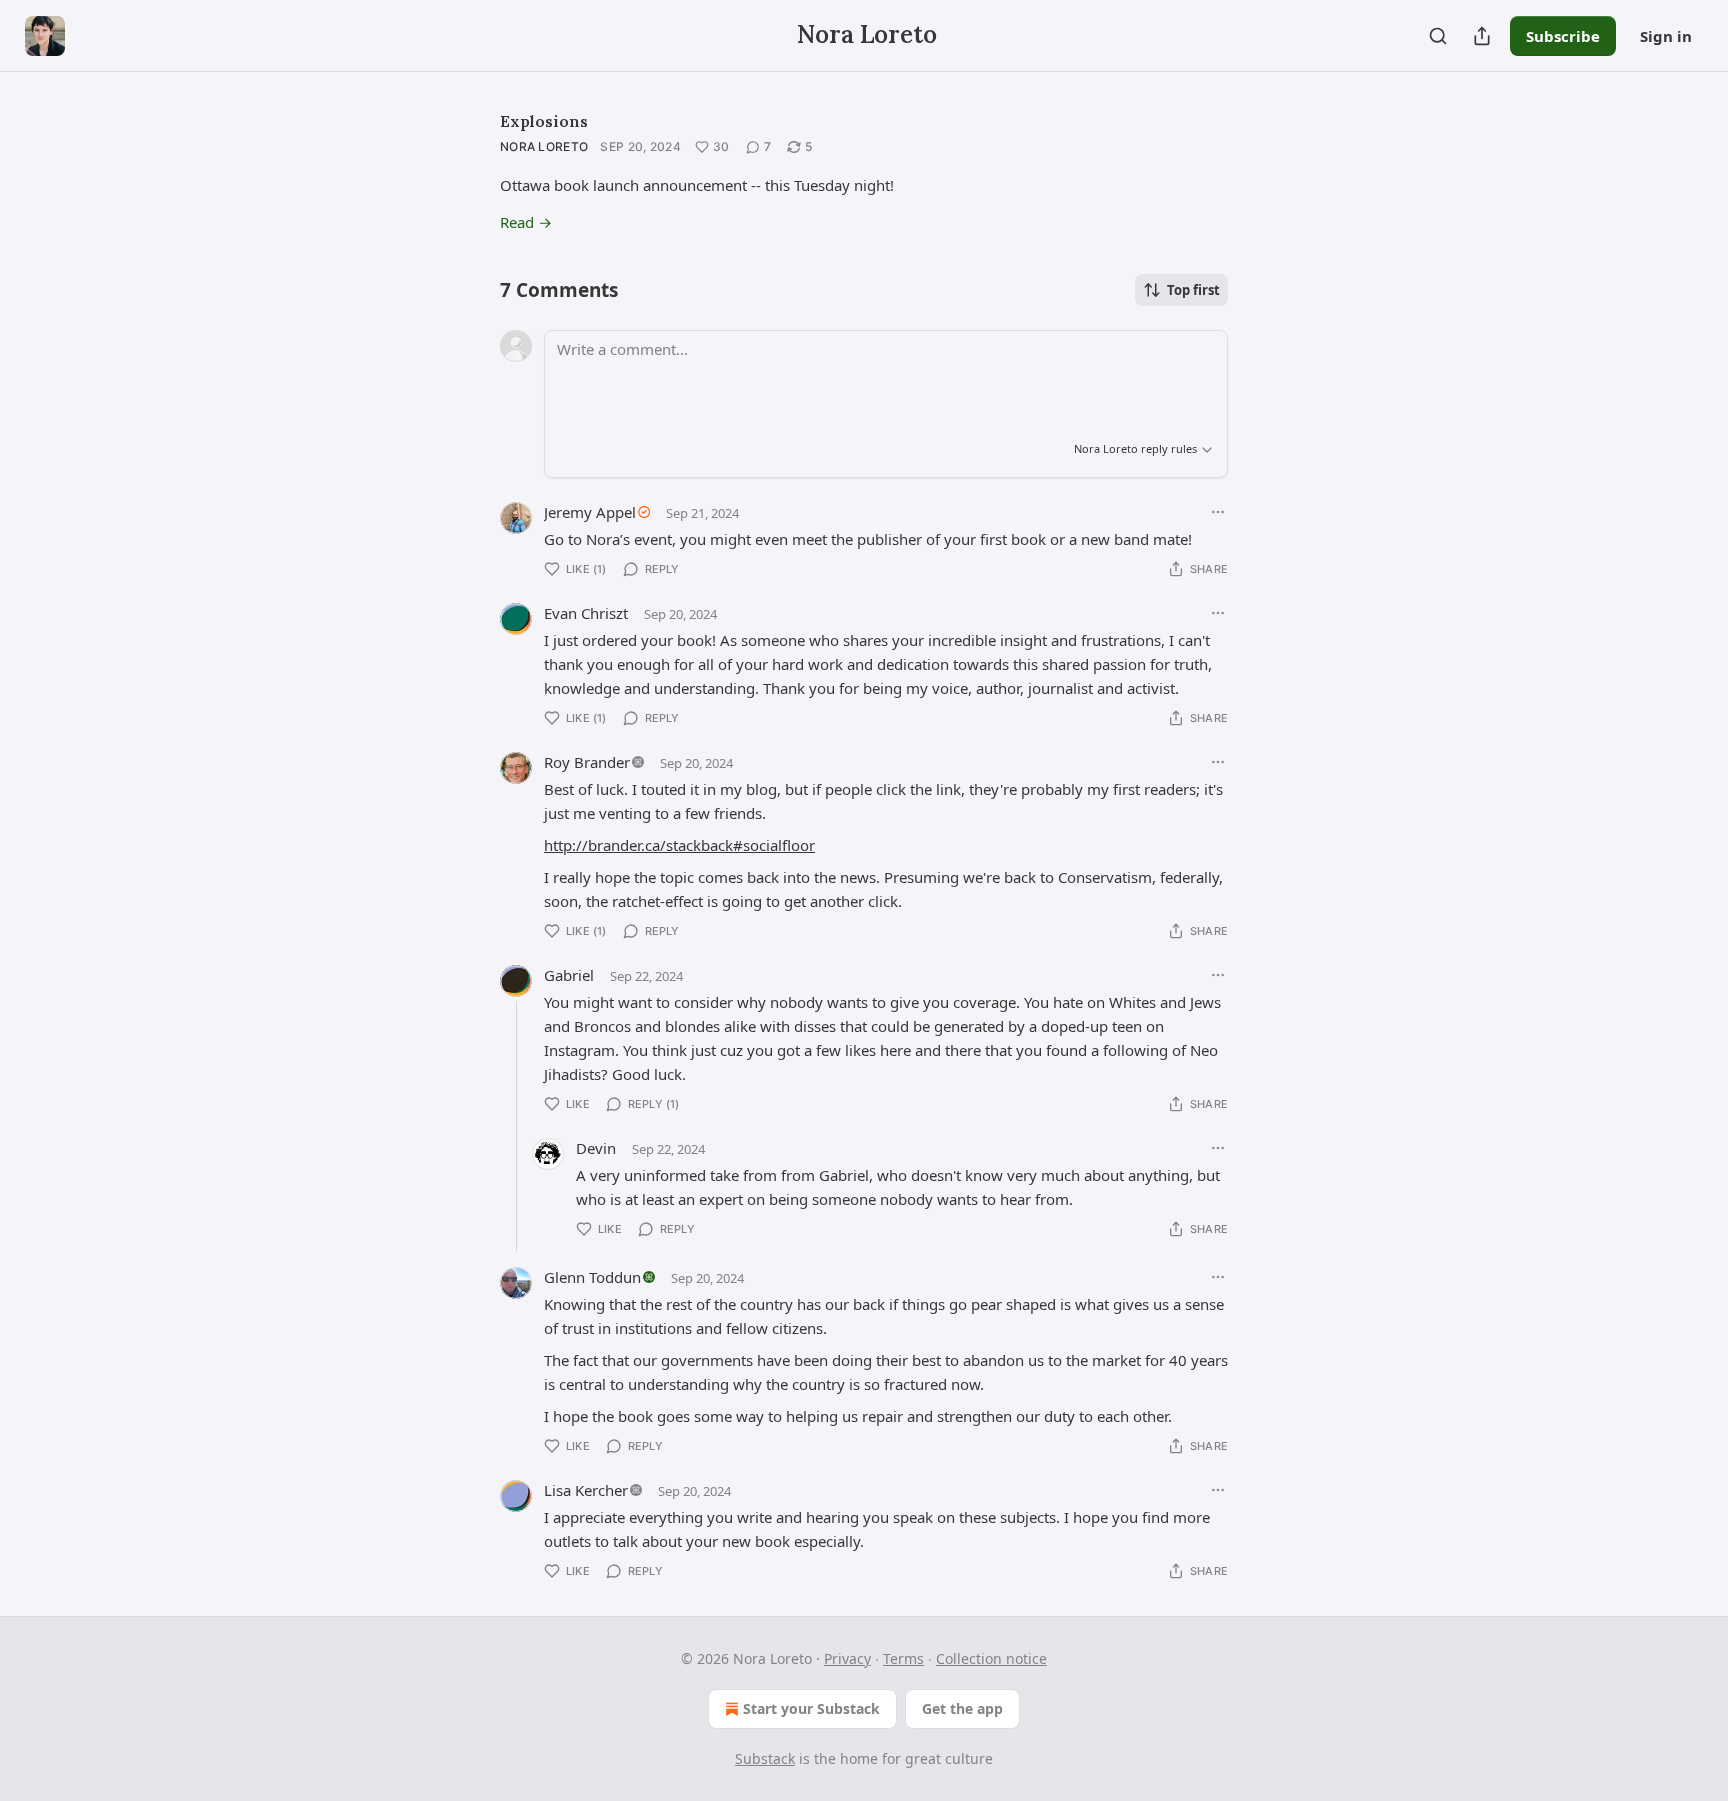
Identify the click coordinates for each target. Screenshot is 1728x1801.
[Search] (1438, 36)
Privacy (847, 1658)
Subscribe (1563, 36)
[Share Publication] (1482, 36)
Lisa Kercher (586, 1490)
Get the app (962, 1708)
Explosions (544, 121)
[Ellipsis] (1218, 512)
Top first (1193, 290)
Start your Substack (811, 1708)
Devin (596, 1148)
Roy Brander (587, 762)
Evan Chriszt (586, 613)
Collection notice (991, 1658)
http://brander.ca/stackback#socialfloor (679, 845)
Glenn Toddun (592, 1277)
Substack (765, 1758)
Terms (903, 1658)
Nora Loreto (544, 146)
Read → (526, 222)
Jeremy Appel (590, 512)
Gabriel (569, 975)
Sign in (1666, 36)
